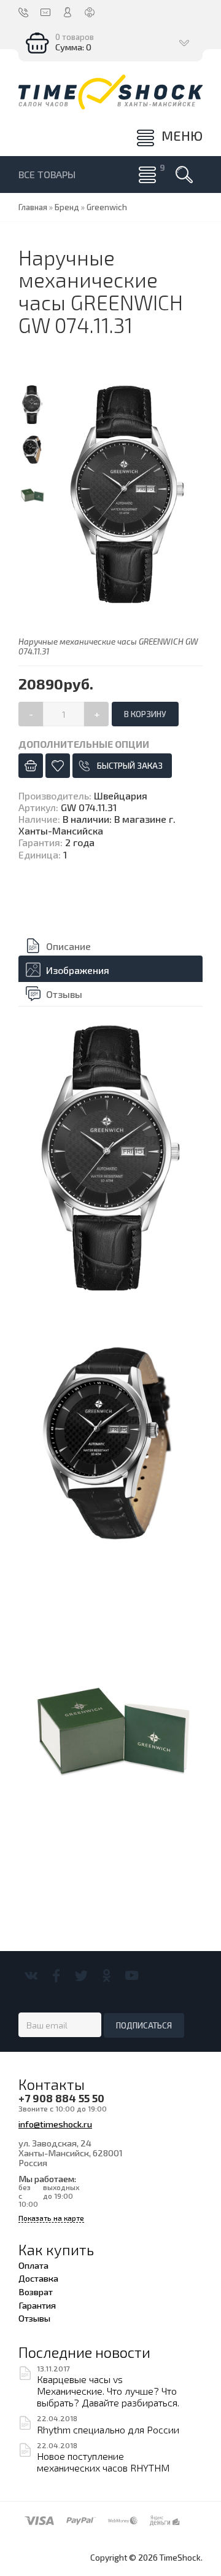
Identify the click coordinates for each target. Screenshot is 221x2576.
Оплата (33, 2265)
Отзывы (64, 994)
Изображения (78, 970)
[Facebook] (56, 1976)
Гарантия (37, 2305)
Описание (68, 946)
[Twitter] (81, 1976)
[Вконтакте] (31, 1976)
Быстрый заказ (130, 766)
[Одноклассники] (107, 1976)
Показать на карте (51, 2218)
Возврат (36, 2291)
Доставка (38, 2278)
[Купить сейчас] (31, 766)
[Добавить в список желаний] (58, 766)
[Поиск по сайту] (184, 175)
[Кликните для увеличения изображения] (127, 494)
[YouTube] (132, 1976)
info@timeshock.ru (55, 2124)
